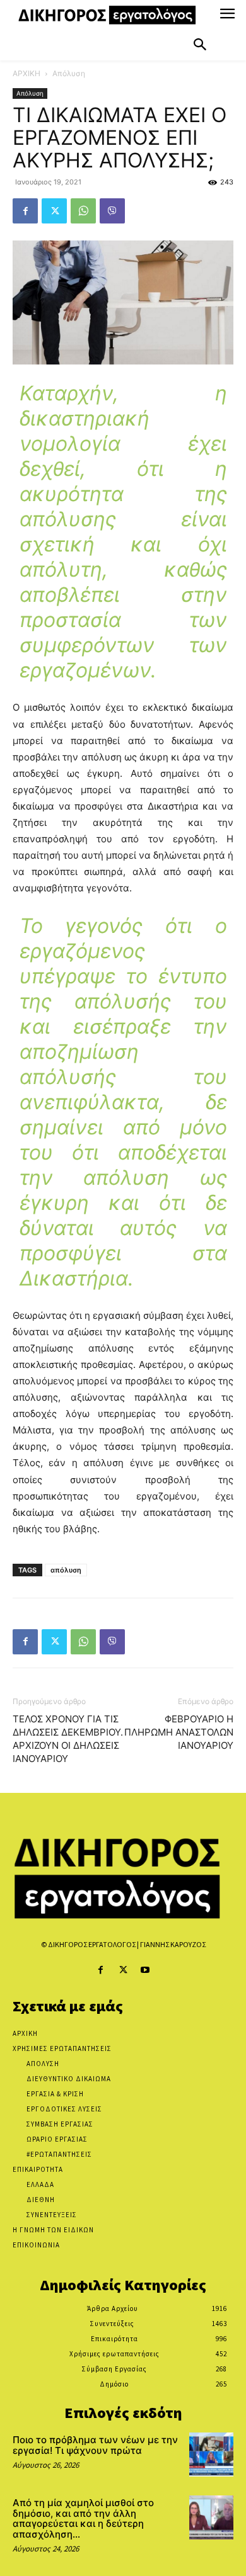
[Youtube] (145, 1970)
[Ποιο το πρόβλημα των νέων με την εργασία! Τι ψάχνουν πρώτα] (211, 2455)
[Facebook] (25, 211)
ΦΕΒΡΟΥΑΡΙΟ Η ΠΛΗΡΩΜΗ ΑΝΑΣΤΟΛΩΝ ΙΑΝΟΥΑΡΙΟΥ (179, 1732)
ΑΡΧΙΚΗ (26, 73)
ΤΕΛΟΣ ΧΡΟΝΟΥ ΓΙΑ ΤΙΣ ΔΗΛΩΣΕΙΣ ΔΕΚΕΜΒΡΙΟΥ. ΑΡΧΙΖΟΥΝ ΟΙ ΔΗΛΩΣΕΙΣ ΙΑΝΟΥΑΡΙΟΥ (68, 1739)
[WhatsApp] (83, 211)
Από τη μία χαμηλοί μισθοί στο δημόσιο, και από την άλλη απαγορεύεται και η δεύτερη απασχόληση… (83, 2518)
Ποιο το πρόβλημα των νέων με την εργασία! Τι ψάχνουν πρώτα (95, 2445)
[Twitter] (54, 211)
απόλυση (66, 1570)
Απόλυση (69, 73)
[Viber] (112, 211)
